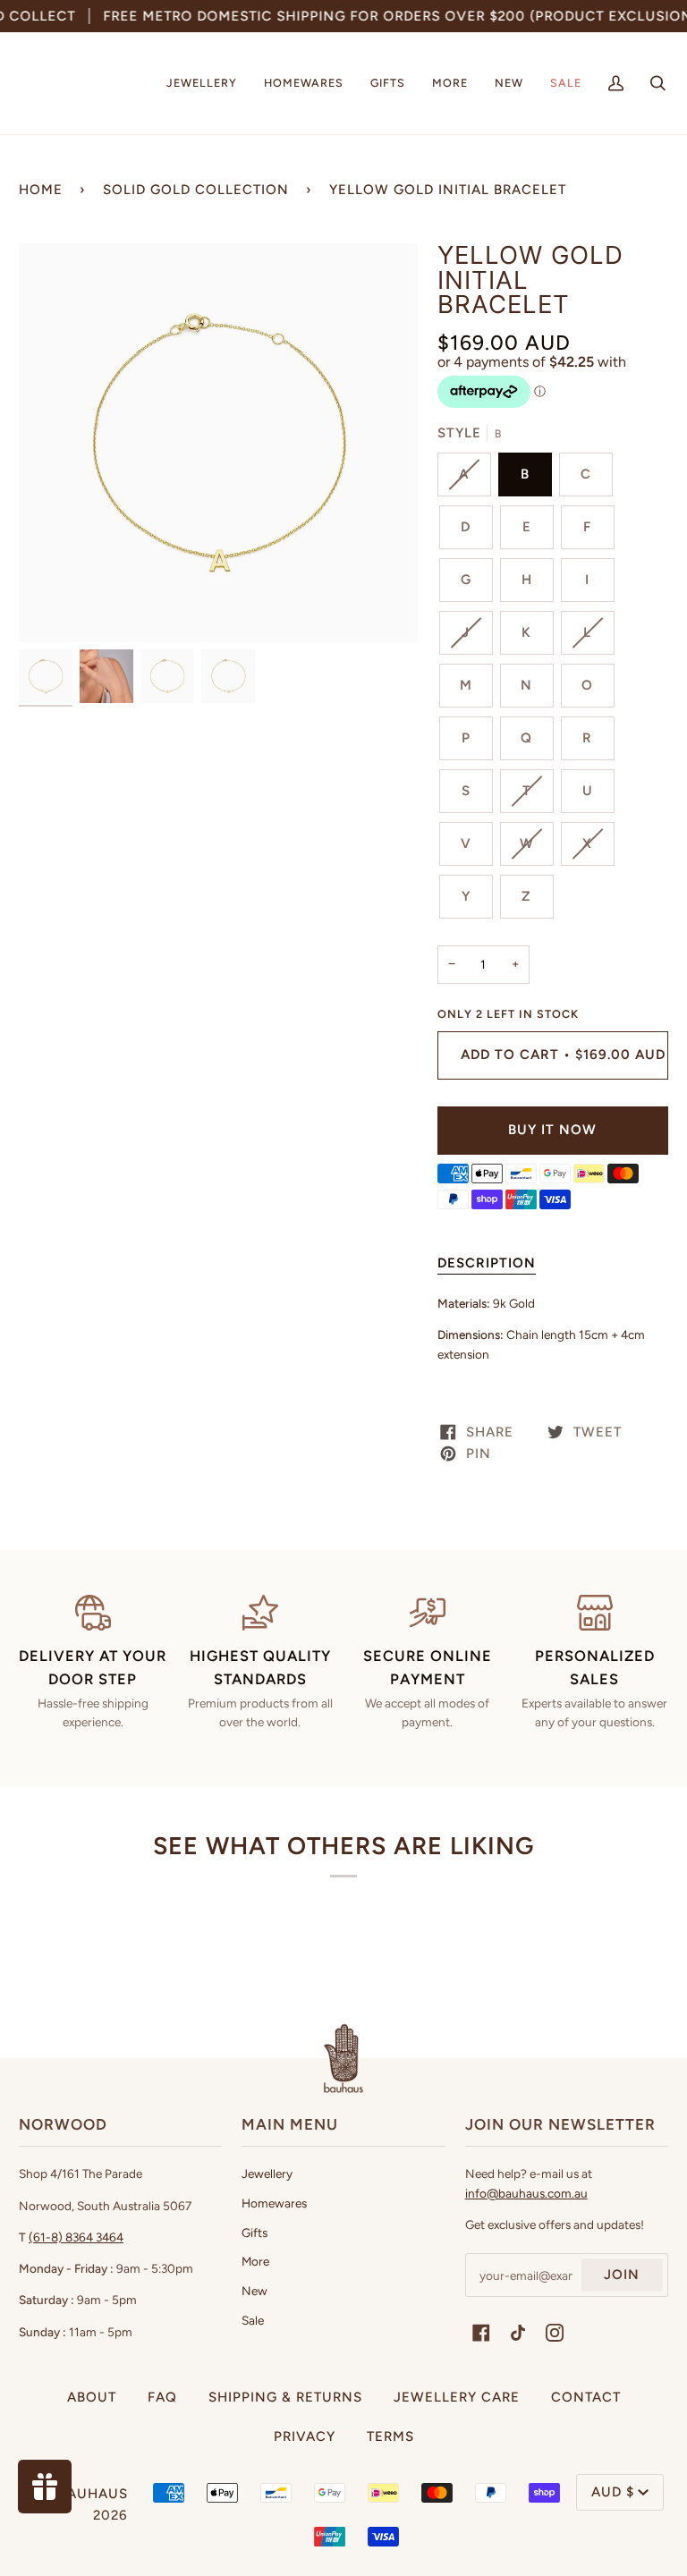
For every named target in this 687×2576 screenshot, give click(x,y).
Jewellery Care (457, 2397)
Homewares (274, 2203)
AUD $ (613, 2492)
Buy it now (552, 1130)
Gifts (254, 2233)
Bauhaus (93, 2494)
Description (487, 1263)
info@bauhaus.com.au (526, 2193)
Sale (253, 2320)
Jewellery (267, 2173)
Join (622, 2275)
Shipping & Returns (285, 2397)
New (254, 2291)
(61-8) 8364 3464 (76, 2237)
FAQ (162, 2397)
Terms (390, 2436)
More (255, 2261)
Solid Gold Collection (196, 190)
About (92, 2397)
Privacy (305, 2436)
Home (41, 190)
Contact (586, 2397)
